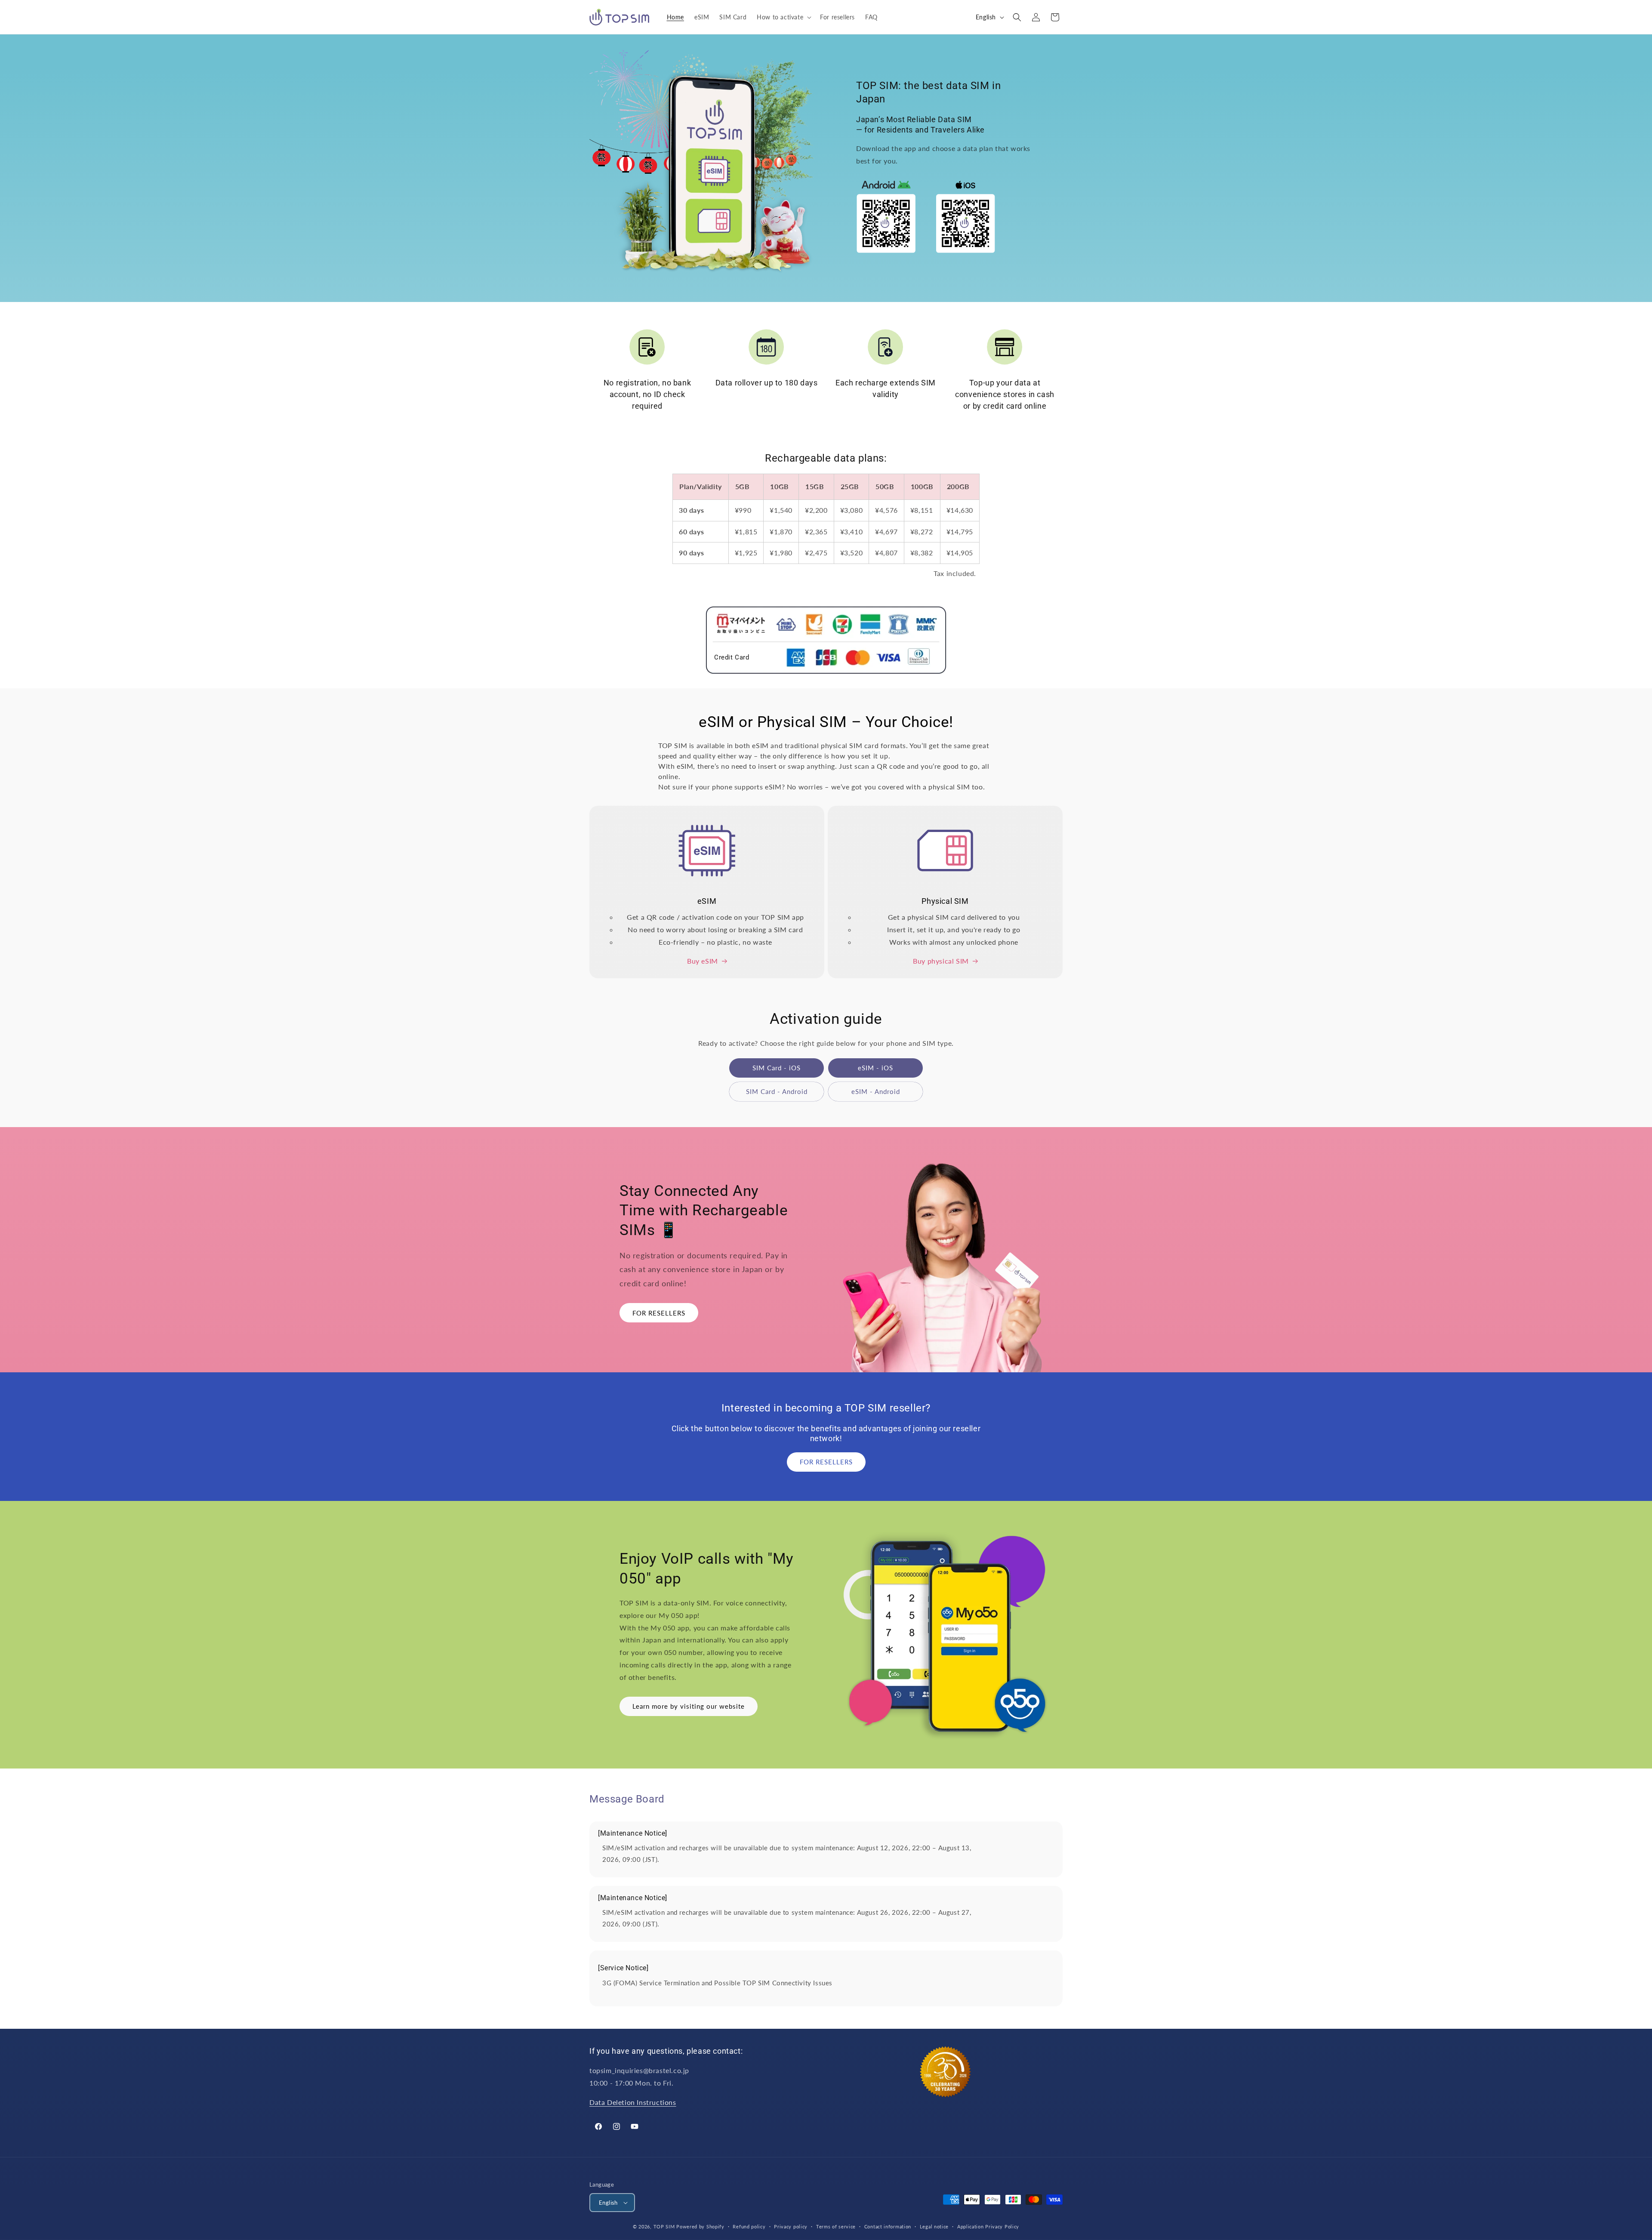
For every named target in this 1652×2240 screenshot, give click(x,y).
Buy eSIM (703, 961)
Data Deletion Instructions (633, 2102)
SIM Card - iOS (777, 1068)
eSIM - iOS (875, 1068)
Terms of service (836, 2226)
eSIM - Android (876, 1091)
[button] (783, 17)
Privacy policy (791, 2226)
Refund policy (749, 2226)
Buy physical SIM (941, 961)
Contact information (888, 2226)
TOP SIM (664, 2226)
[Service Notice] (623, 1968)
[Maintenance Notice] (633, 1833)
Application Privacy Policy (988, 2226)
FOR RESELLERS (659, 1313)
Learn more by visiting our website (689, 1706)
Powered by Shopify (700, 2226)
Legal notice (934, 2226)
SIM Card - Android (777, 1091)
